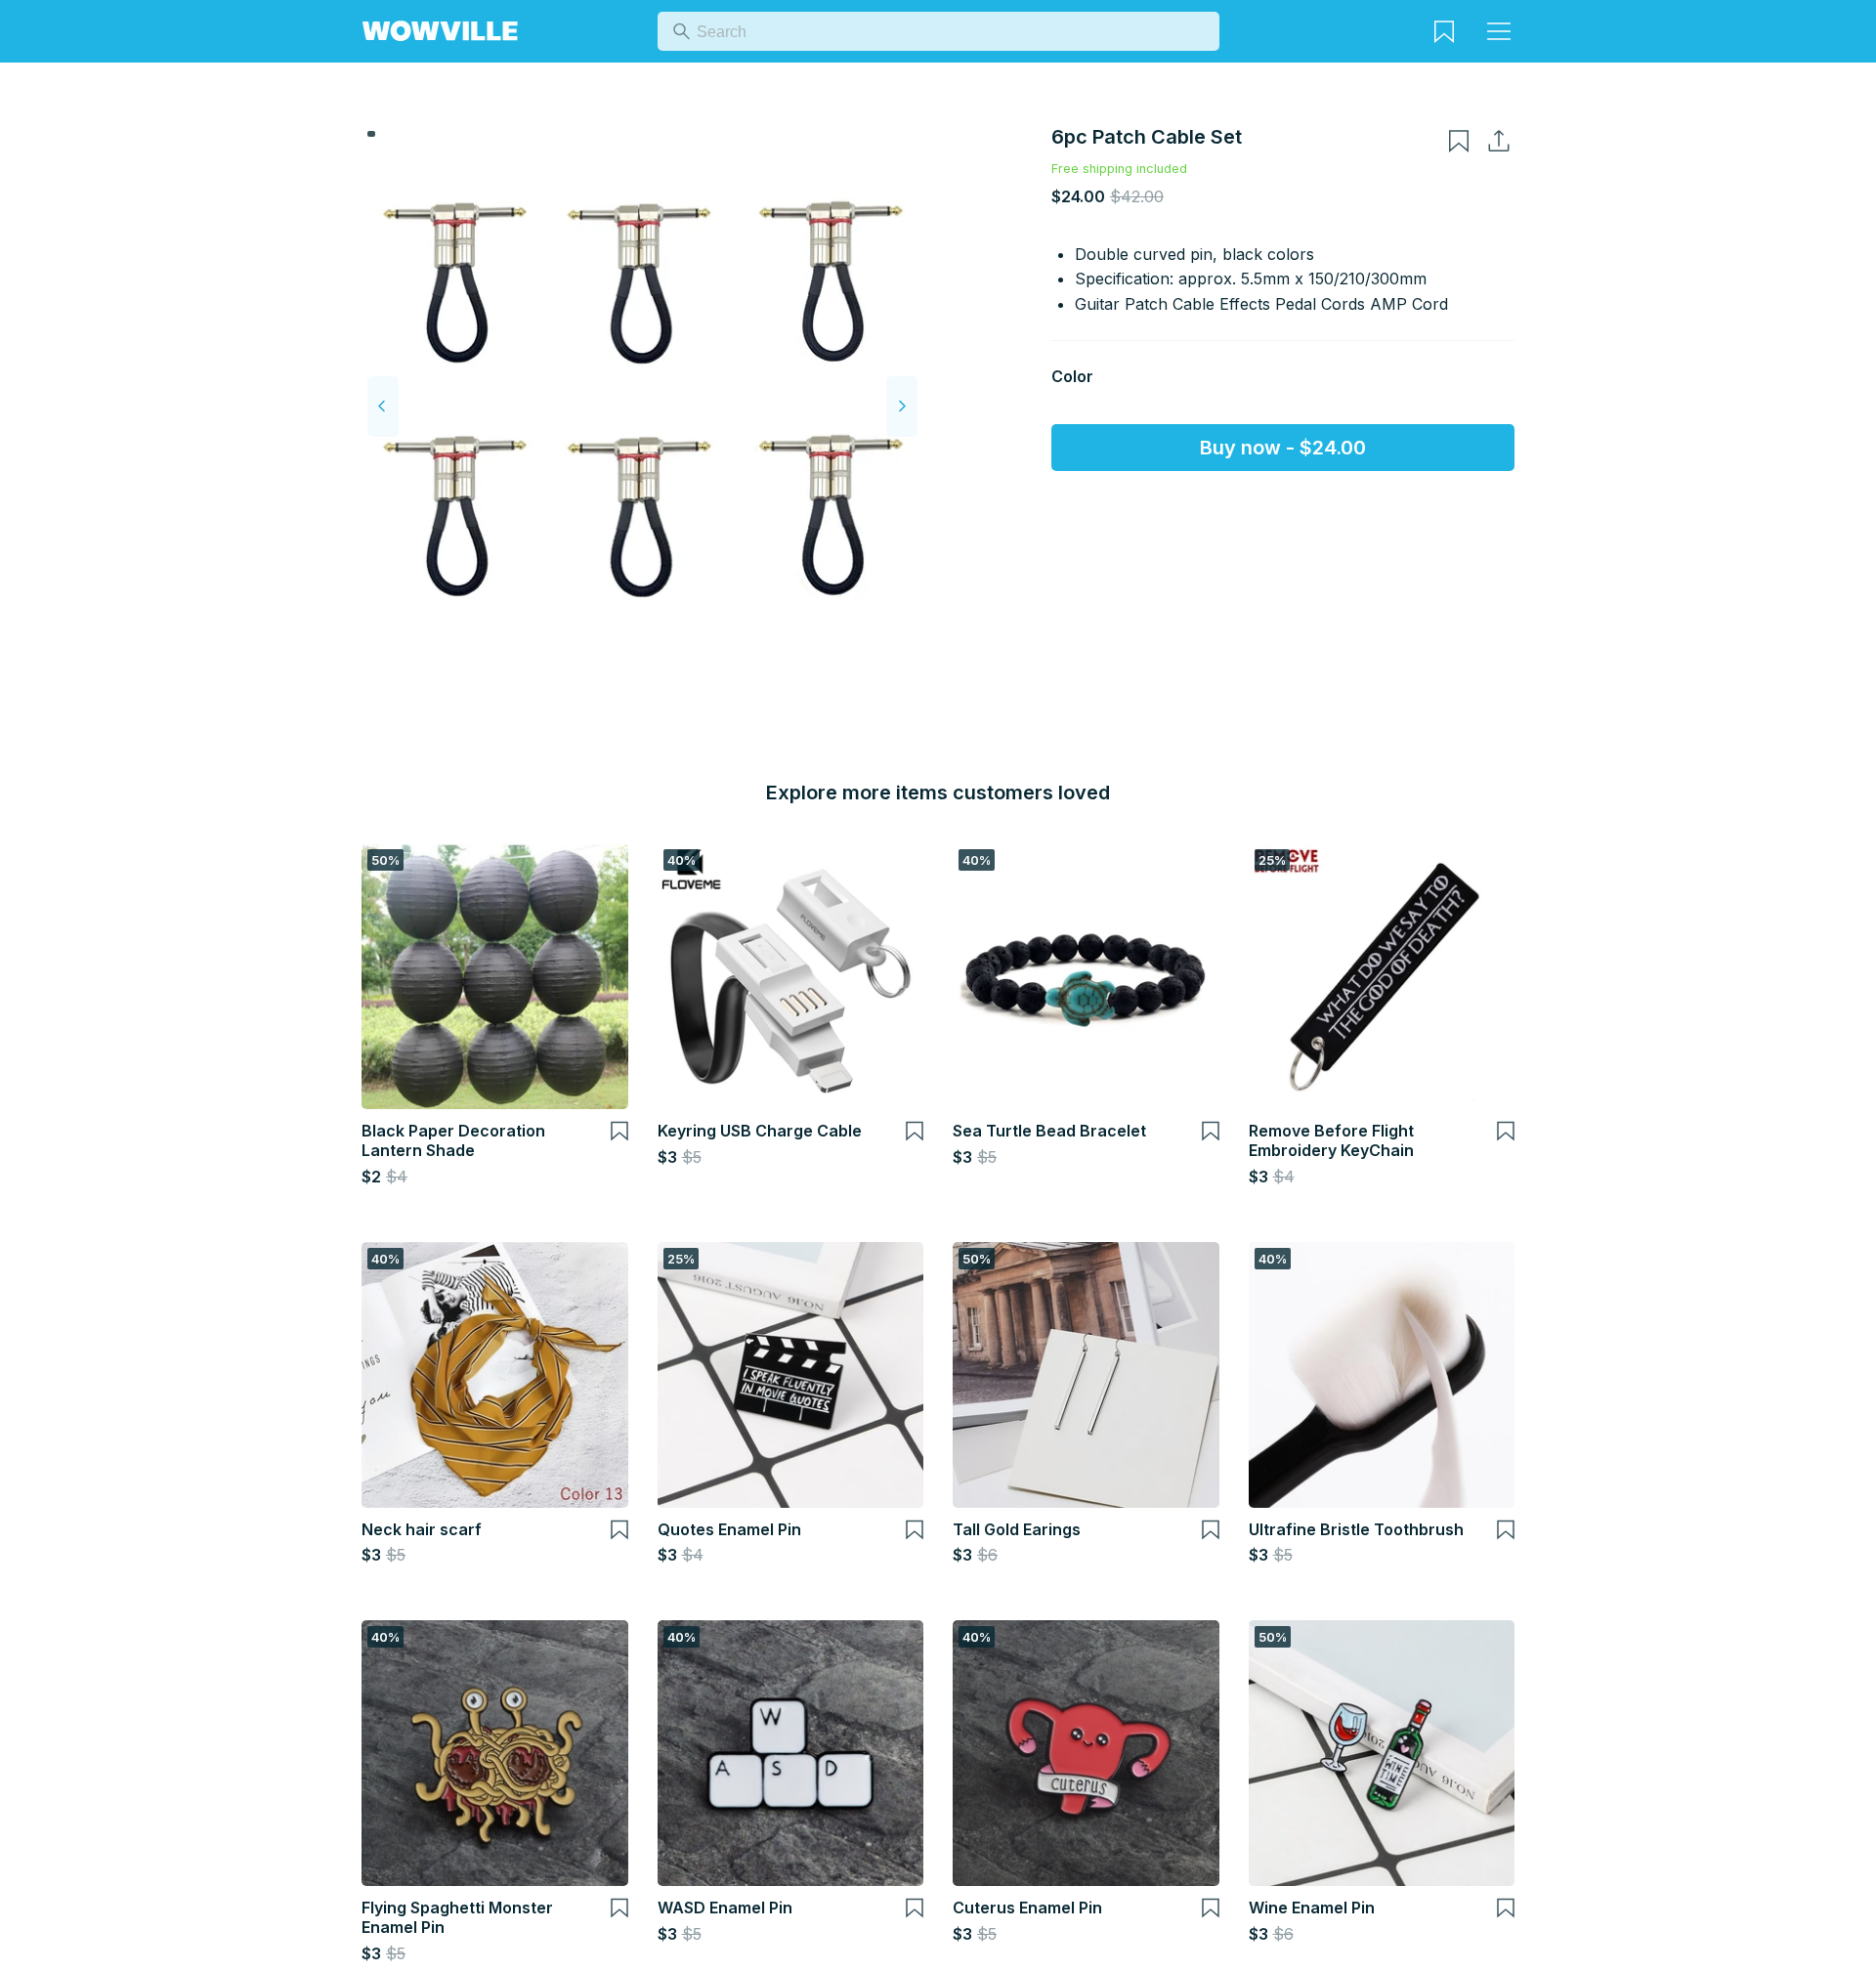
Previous (383, 407)
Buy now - (1283, 448)
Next (902, 407)
